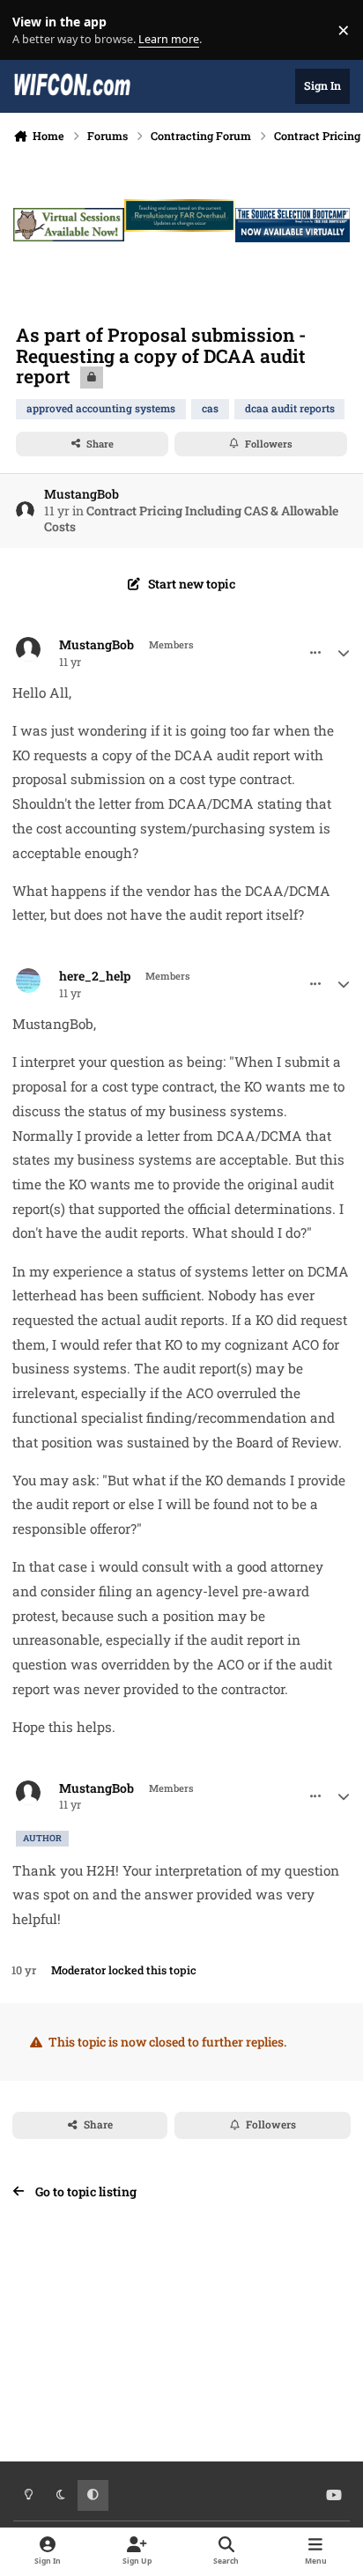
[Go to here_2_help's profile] (28, 981)
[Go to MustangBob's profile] (25, 511)
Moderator (78, 1970)
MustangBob (81, 494)
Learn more (34, 30)
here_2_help (95, 976)
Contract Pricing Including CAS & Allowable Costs (191, 518)
